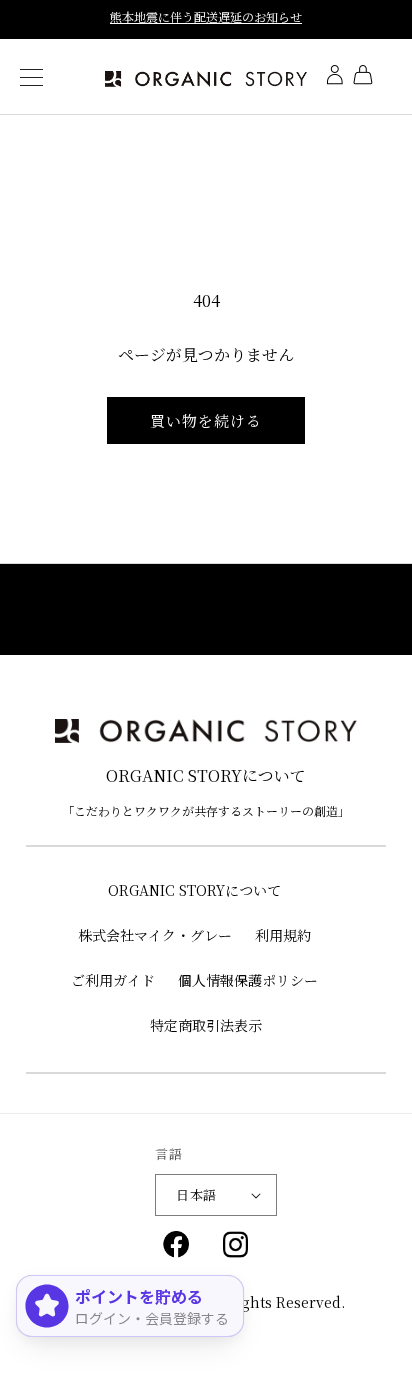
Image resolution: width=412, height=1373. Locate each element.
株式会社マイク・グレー (155, 935)
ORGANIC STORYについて (194, 890)
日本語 (196, 1194)
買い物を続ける (206, 420)
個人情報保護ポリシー (248, 980)
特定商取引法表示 (206, 1025)
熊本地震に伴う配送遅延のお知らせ (206, 16)
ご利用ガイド (113, 980)
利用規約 (283, 935)
